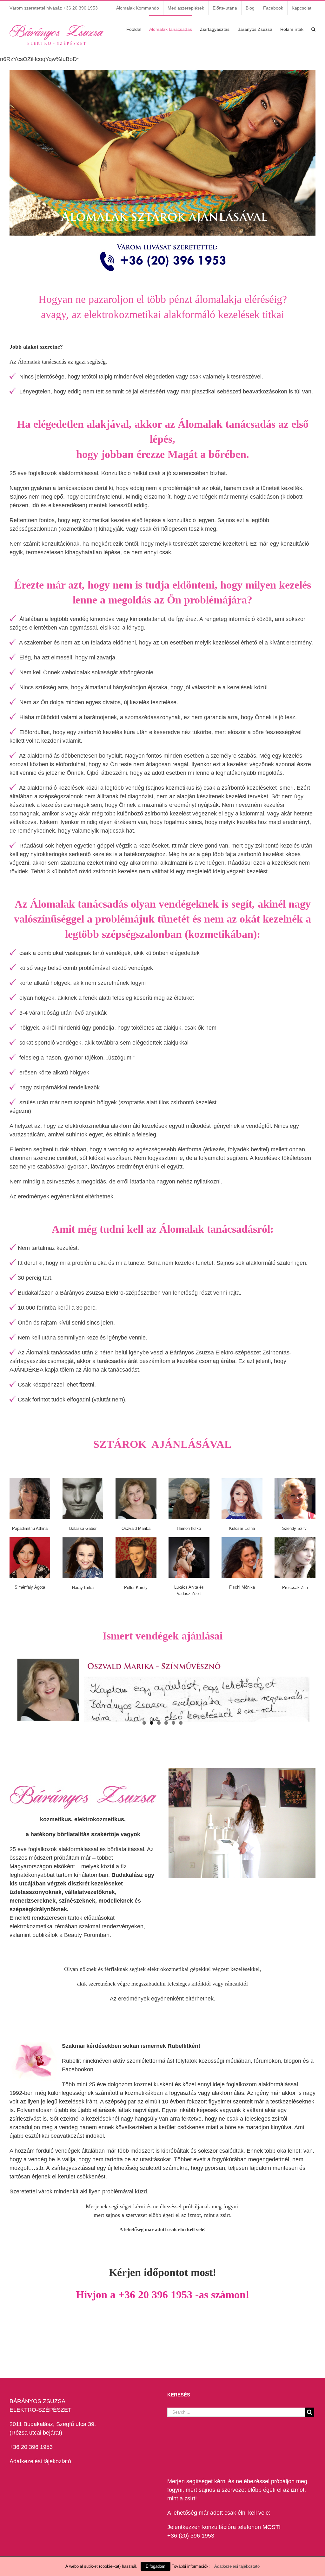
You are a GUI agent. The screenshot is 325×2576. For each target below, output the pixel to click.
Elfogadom (156, 2566)
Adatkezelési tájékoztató (40, 2461)
